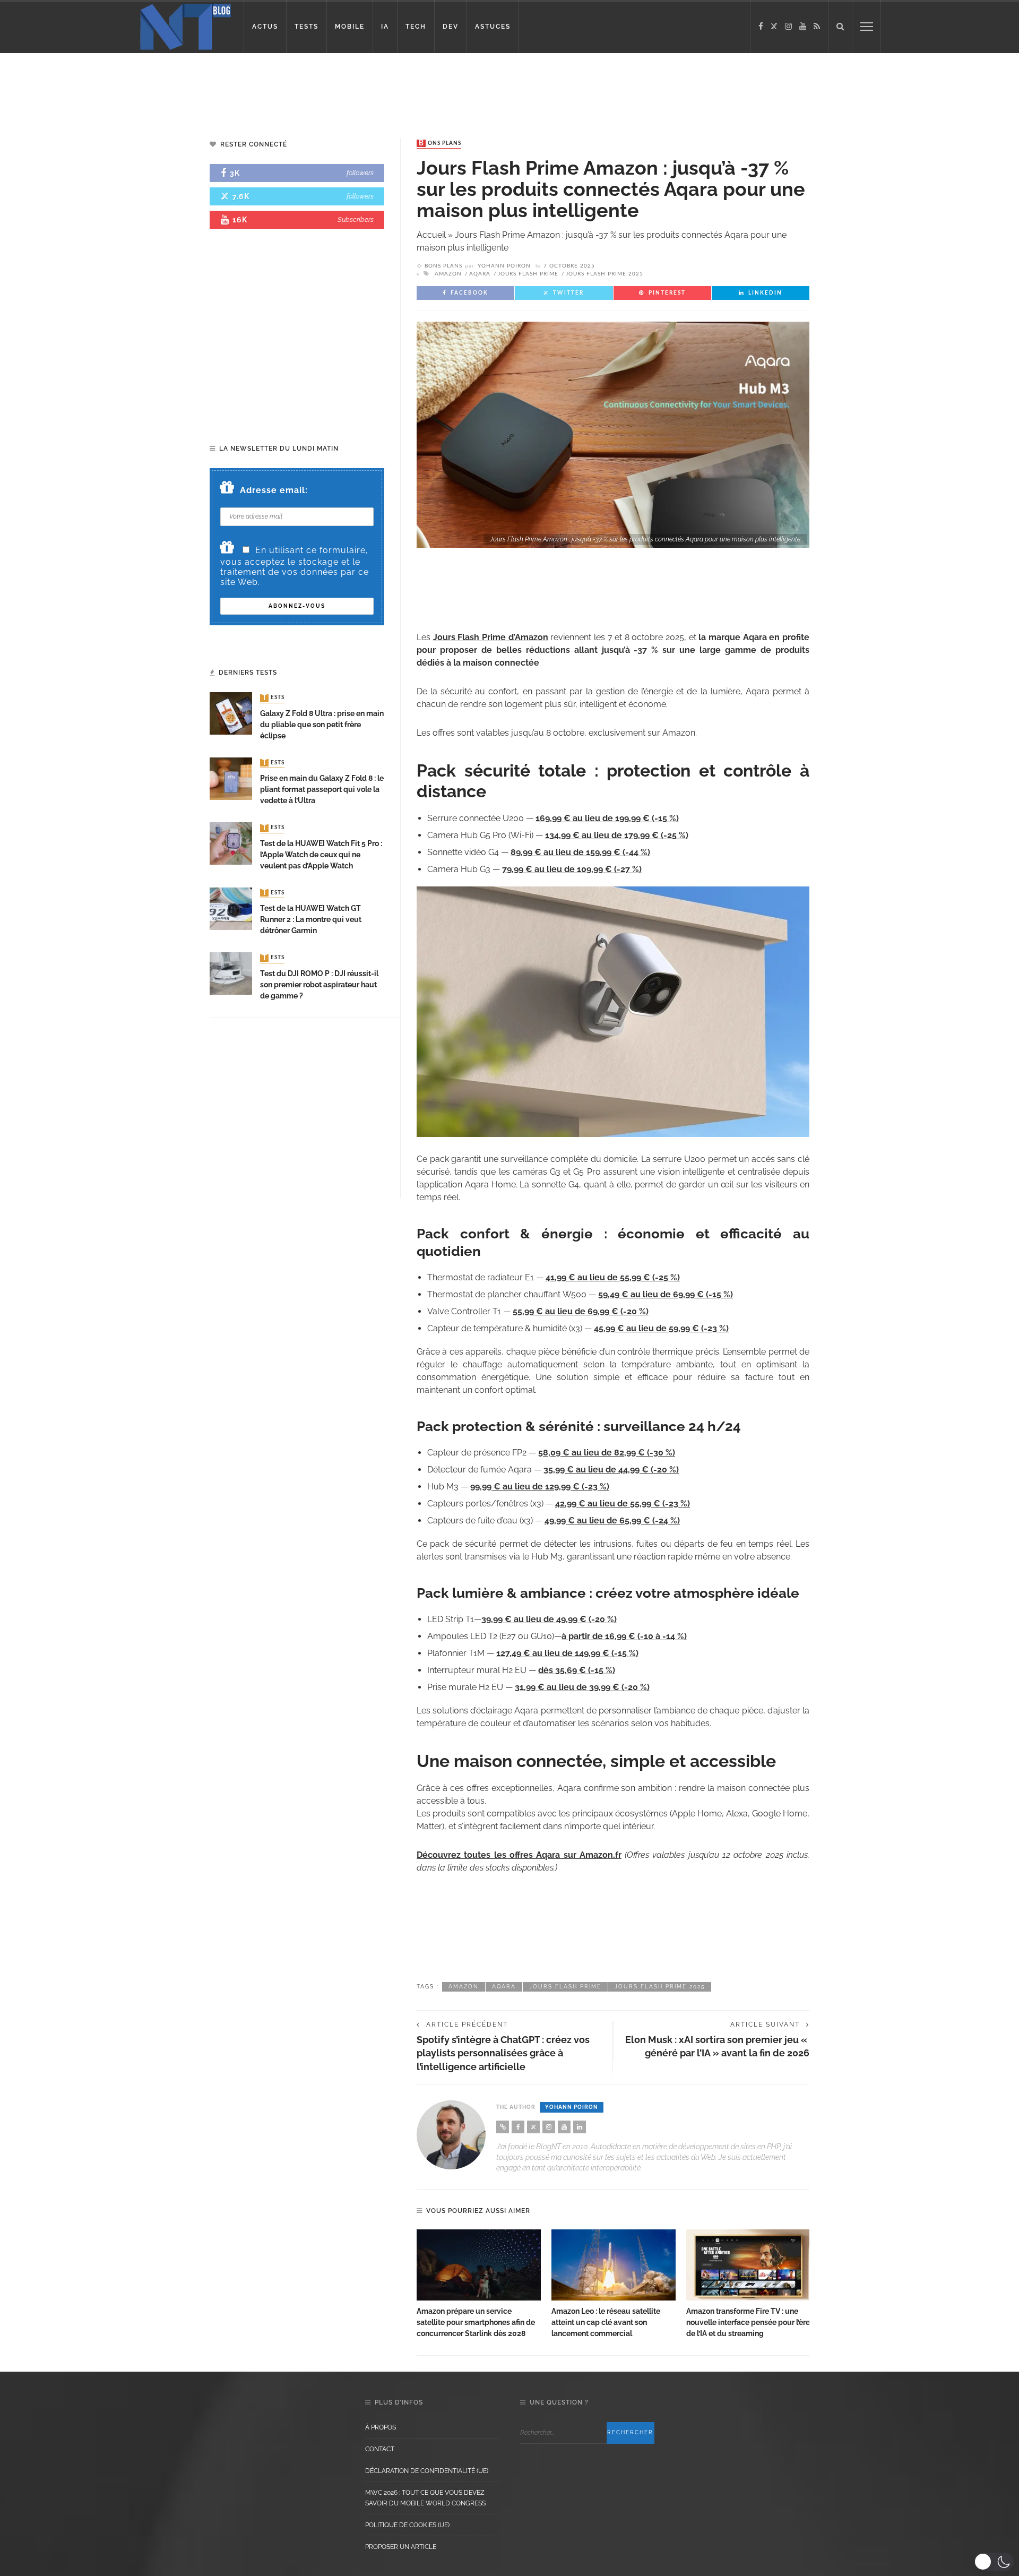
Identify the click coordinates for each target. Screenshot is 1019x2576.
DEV (451, 27)
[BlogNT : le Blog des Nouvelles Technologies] (185, 26)
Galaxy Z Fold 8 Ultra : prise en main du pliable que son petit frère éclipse (322, 725)
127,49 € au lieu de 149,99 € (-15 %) (567, 1653)
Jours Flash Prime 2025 (605, 274)
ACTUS (265, 27)
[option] (479, 2284)
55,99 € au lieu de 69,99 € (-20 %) (581, 1311)
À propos (381, 2427)
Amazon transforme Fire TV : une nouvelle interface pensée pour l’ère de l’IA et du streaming (748, 2322)
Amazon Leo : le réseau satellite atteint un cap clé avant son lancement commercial (606, 2322)
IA (385, 27)
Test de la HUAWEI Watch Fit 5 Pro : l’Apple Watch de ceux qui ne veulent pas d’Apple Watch (321, 855)
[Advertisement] (204, 88)
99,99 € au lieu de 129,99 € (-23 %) (540, 1487)
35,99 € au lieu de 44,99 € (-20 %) (611, 1470)
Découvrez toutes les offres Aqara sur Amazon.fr (519, 1855)
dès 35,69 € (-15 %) (577, 1670)
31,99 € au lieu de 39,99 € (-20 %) (582, 1687)
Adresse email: (274, 490)
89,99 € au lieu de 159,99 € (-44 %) (580, 852)
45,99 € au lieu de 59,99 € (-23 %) (661, 1328)
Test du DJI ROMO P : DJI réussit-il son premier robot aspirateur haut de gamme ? (319, 985)
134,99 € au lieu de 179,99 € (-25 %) (617, 835)
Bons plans (440, 143)
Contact (380, 2449)
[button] (994, 2562)
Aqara (480, 274)
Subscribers (356, 219)
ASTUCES (493, 27)
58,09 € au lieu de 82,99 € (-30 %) (607, 1453)
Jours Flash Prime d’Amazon (491, 637)
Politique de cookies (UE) (407, 2525)
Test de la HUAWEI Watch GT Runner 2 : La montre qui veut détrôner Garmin (311, 919)
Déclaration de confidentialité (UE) (427, 2471)
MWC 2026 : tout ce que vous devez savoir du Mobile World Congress (425, 2498)
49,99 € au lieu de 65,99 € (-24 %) (612, 1520)
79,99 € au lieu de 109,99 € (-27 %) (572, 869)
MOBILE (350, 27)
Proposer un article (401, 2547)
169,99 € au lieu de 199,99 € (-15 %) (607, 818)
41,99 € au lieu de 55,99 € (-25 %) (613, 1277)
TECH (416, 27)
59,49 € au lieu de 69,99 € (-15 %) (666, 1294)
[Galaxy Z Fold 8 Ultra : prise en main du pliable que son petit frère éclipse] (231, 713)
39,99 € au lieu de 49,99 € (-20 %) (549, 1619)
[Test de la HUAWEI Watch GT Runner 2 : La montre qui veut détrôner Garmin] (231, 908)
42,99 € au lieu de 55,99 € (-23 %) (623, 1504)
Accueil (431, 235)
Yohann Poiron (504, 266)
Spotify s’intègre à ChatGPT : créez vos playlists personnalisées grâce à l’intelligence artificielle (503, 2053)
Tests (273, 698)
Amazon (448, 274)
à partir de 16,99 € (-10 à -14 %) (624, 1636)
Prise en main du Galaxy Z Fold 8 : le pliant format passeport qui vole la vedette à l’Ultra (322, 789)
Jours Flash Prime (528, 274)
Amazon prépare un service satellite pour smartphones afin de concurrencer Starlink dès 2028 (476, 2322)
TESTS (306, 27)
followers (360, 173)
